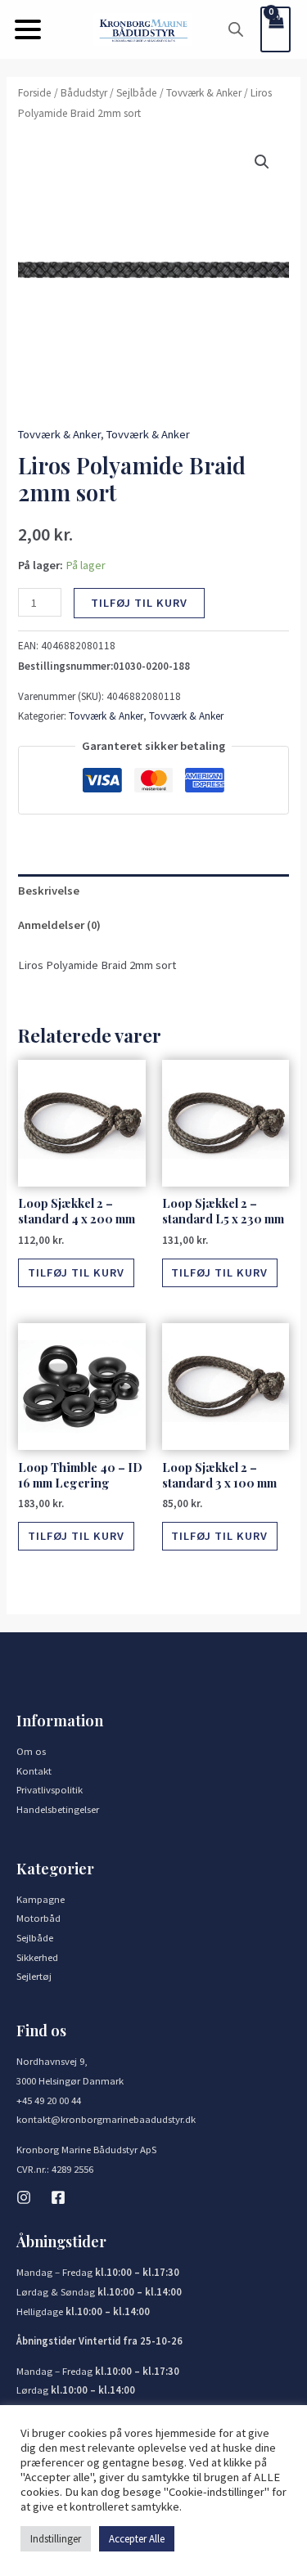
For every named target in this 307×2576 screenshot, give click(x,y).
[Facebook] (58, 2197)
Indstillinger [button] (56, 2539)
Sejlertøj (34, 1976)
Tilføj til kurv (139, 603)
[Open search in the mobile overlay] (236, 29)
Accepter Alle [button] (137, 2539)
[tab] (153, 891)
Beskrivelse (49, 891)
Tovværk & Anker (204, 93)
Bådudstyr (84, 93)
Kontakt (34, 1770)
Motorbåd (38, 1918)
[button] (28, 29)
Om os (31, 1751)
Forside (35, 93)
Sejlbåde (137, 93)
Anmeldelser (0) (59, 925)
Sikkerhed (37, 1957)
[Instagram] (24, 2197)
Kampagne (41, 1899)
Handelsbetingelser (58, 1809)
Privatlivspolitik (50, 1789)
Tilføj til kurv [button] (76, 1272)
